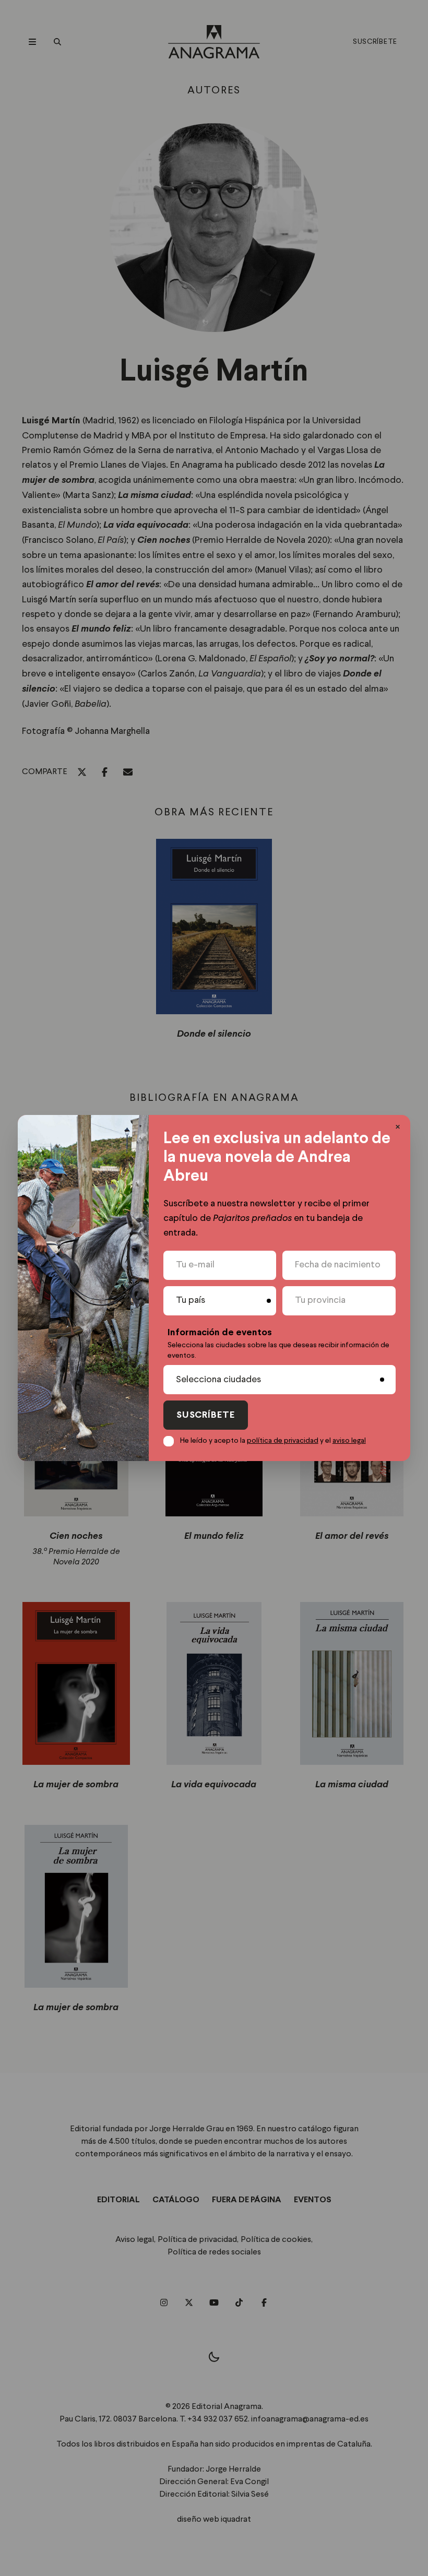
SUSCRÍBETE (206, 1415)
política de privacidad (283, 1441)
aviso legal (349, 1441)
